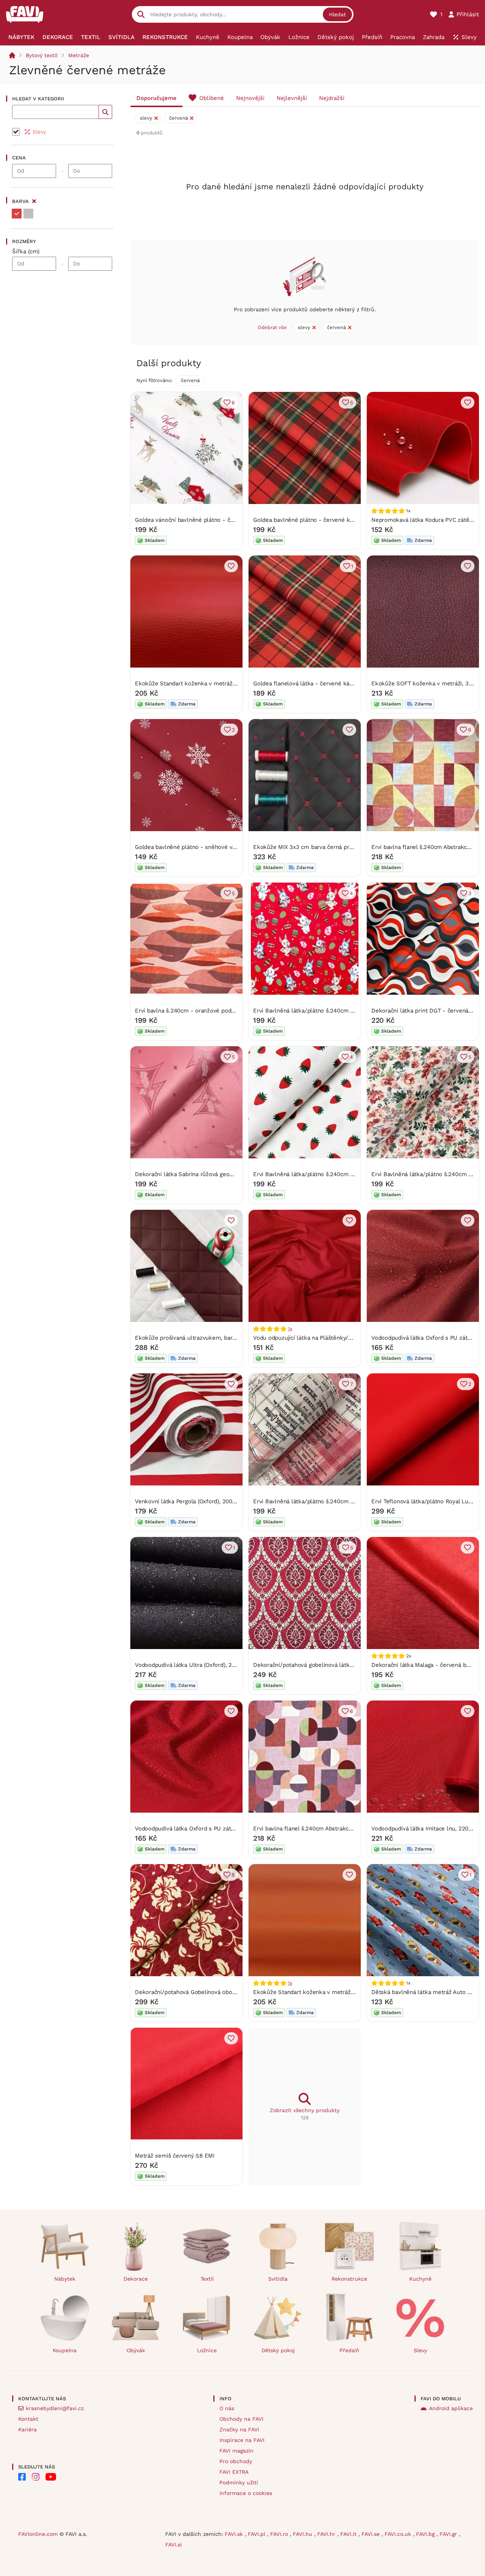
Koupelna (65, 2350)
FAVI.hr (327, 2534)
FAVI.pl (257, 2534)
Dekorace (136, 2279)
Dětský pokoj (278, 2350)
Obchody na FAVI (241, 2419)
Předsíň (349, 2350)
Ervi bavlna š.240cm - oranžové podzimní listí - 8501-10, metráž (221, 1011)
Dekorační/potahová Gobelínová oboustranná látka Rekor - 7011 (220, 1992)
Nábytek (65, 2279)
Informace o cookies (246, 2493)
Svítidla (278, 2279)
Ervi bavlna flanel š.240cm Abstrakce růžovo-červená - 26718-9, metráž (349, 1829)
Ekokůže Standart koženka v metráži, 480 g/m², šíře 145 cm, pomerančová (353, 1992)
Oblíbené (212, 98)
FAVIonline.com (38, 2534)
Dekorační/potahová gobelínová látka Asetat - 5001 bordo (330, 1665)
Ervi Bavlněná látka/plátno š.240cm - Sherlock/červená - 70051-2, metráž (352, 1501)
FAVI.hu (304, 2534)
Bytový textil (42, 55)
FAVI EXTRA (234, 2472)
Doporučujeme (156, 98)
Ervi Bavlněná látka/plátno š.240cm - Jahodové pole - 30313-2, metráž (349, 1174)
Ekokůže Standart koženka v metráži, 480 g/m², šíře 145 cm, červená (227, 683)
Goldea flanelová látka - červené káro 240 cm (315, 683)
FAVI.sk (235, 2534)
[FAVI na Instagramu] (36, 2477)
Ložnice (207, 2350)
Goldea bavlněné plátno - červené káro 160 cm (316, 520)
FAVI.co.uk (399, 2534)
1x (290, 1329)
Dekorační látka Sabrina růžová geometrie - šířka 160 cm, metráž (222, 1174)
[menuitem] (22, 37)
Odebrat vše (272, 327)
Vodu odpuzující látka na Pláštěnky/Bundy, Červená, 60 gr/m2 (335, 1338)
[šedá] (28, 214)
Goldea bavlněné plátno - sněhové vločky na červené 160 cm (217, 847)
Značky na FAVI (239, 2429)
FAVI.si (174, 2545)
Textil (207, 2279)
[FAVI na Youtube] (51, 2477)
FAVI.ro (280, 2534)
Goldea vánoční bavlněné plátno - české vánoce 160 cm (210, 520)
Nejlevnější (292, 98)
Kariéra (27, 2429)
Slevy (420, 2350)
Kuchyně (420, 2279)
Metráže (79, 55)
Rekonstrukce (349, 2279)
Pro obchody (236, 2461)
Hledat (337, 14)
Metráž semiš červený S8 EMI (175, 2156)
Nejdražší (332, 98)
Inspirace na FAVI (242, 2440)
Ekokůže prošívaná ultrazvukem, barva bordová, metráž (209, 1338)
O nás (227, 2408)
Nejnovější (250, 98)
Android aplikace (451, 2408)
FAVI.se (372, 2534)
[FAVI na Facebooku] (22, 2477)
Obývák (136, 2350)
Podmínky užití (239, 2482)
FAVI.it (349, 2534)
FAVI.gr (449, 2534)
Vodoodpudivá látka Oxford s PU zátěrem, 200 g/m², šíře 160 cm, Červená (233, 1829)
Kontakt (28, 2419)
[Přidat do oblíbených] (468, 403)
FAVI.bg (426, 2534)
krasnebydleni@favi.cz (55, 2408)
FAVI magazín (236, 2451)
